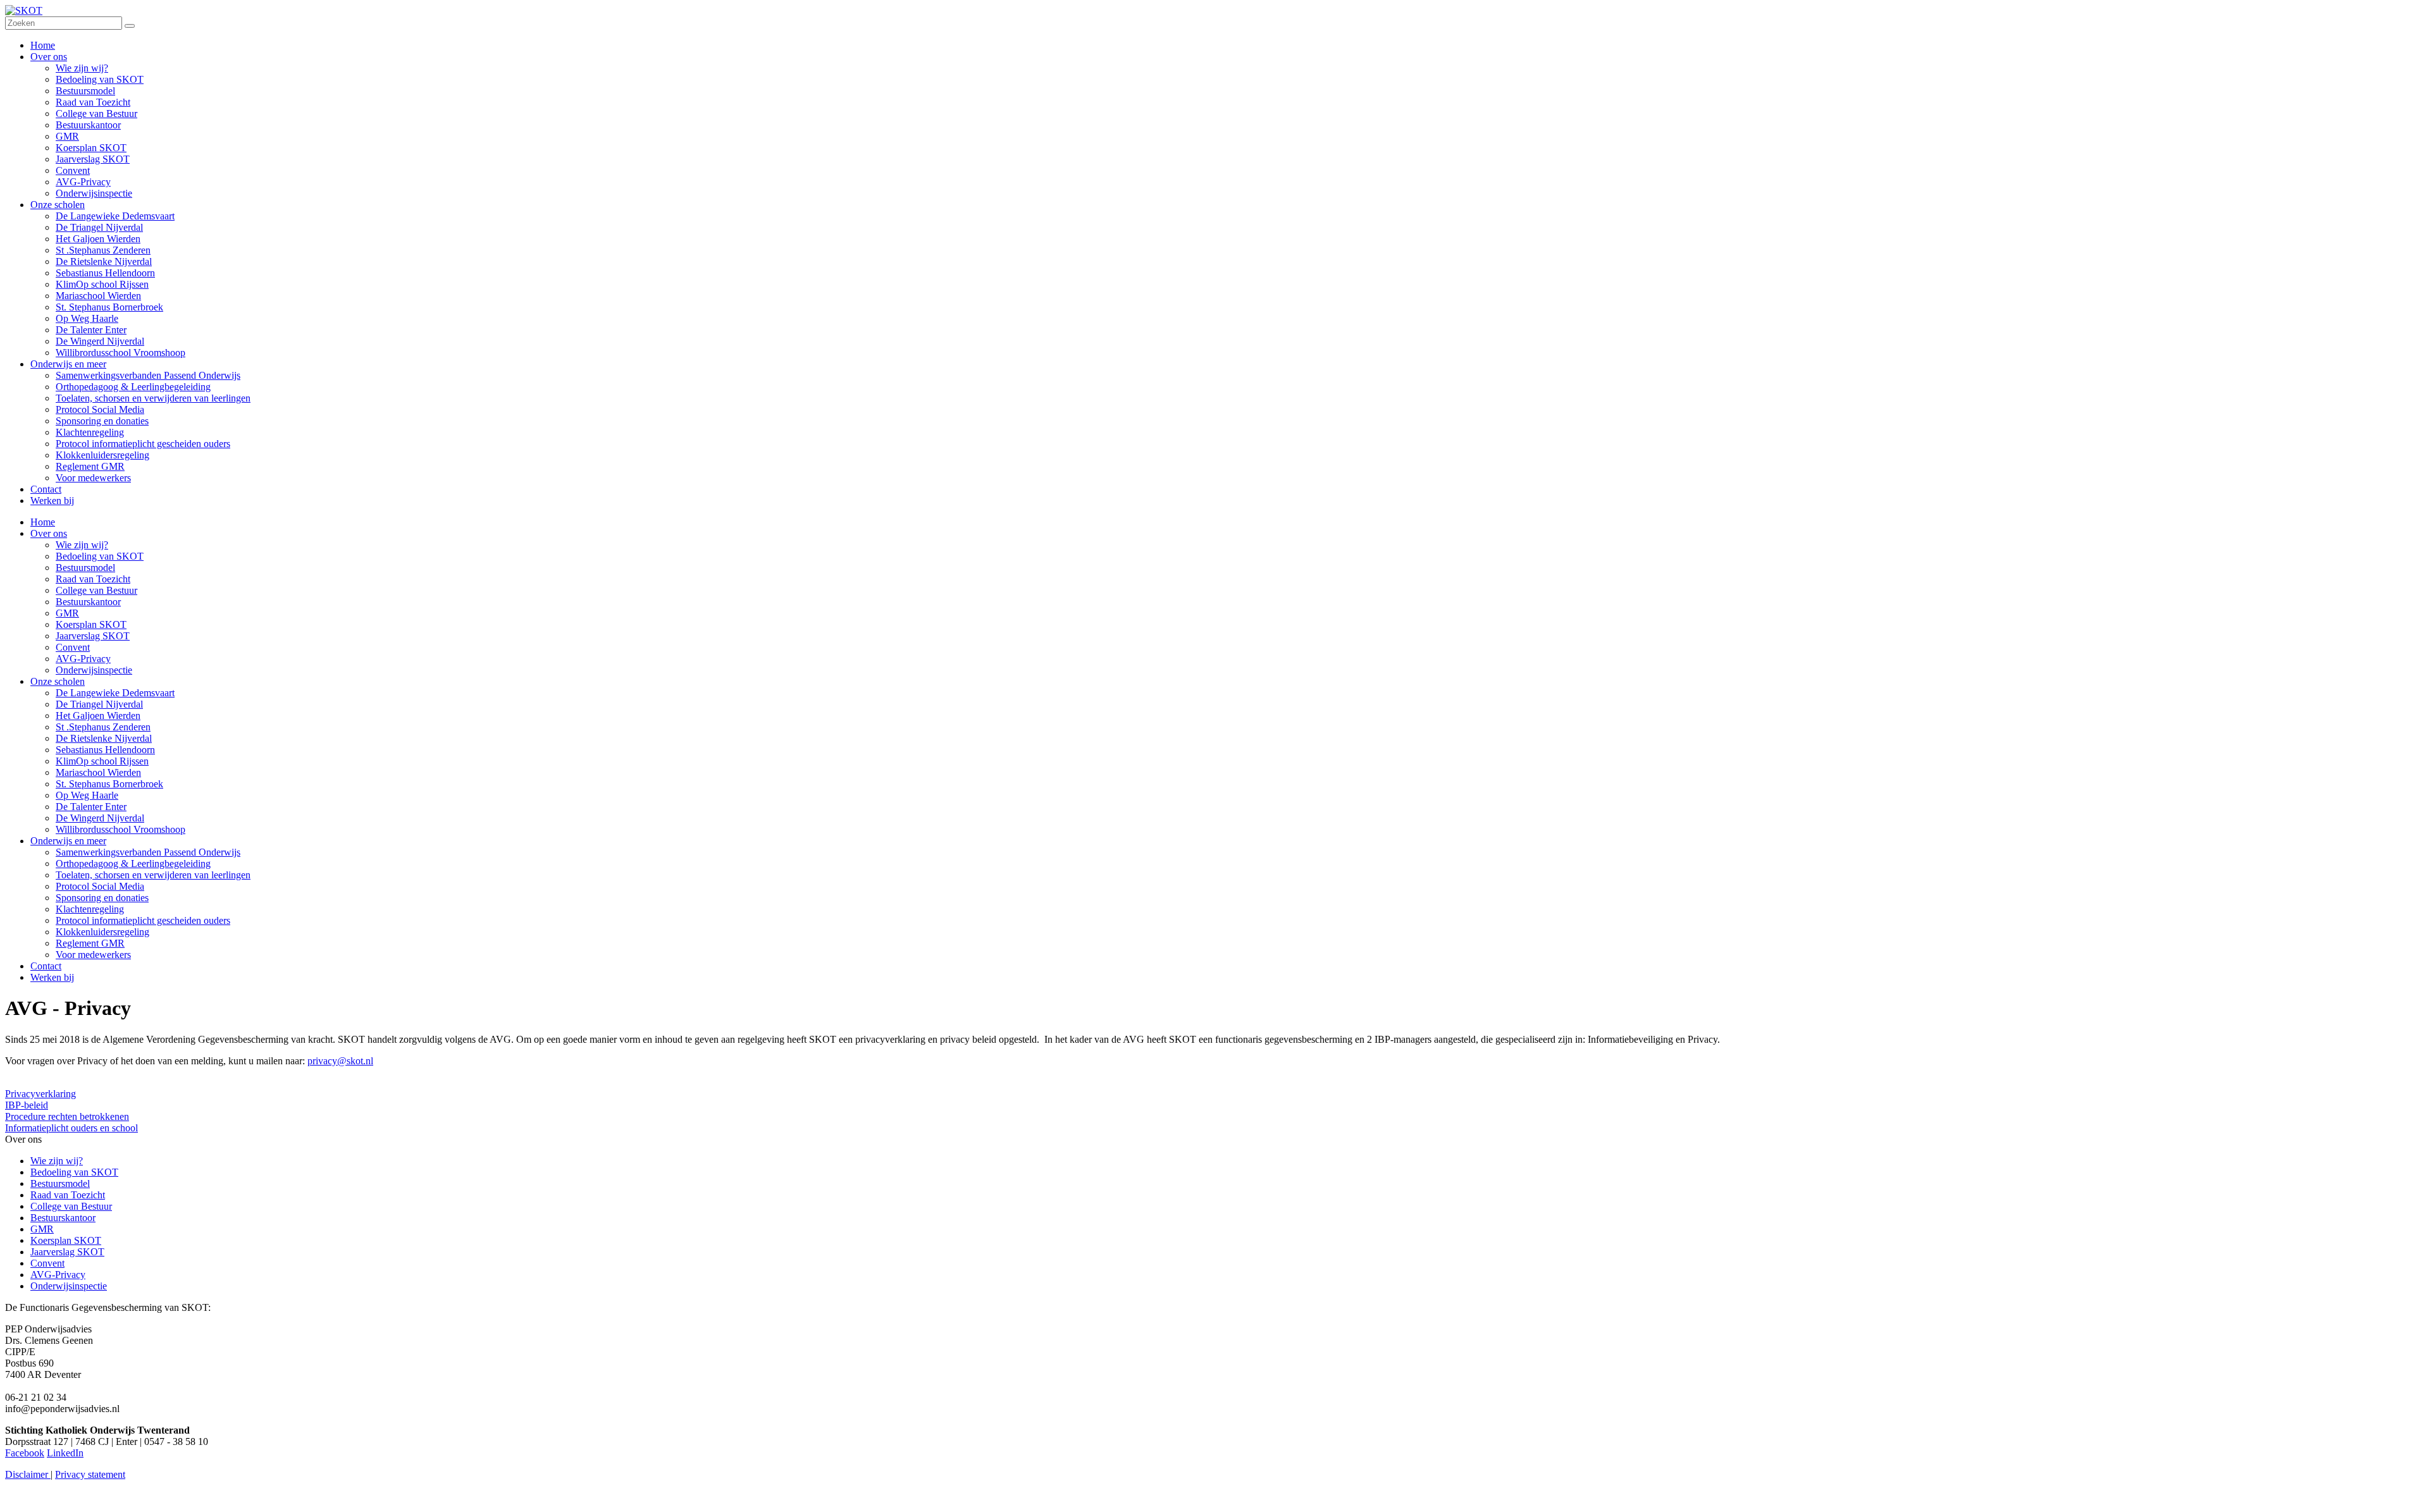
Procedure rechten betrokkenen (67, 1116)
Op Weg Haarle (87, 795)
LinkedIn (65, 1453)
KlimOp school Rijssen (102, 761)
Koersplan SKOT (91, 624)
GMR (67, 613)
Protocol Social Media (100, 886)
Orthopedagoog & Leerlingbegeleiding (133, 864)
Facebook (25, 1453)
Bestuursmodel (85, 568)
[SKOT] (24, 10)
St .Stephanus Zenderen (103, 727)
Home (43, 522)
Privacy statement (90, 1474)
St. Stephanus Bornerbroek (109, 784)
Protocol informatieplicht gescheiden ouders (143, 920)
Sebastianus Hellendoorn (105, 750)
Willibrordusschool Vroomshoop (121, 829)
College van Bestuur (96, 590)
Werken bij (52, 977)
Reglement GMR (90, 943)
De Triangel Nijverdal (99, 704)
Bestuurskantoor (88, 602)
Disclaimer (28, 1474)
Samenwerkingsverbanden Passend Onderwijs (148, 852)
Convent (73, 647)
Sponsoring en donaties (102, 898)
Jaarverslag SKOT (93, 636)
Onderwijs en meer (68, 841)
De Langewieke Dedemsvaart (115, 693)
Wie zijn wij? (82, 545)
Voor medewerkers (93, 955)
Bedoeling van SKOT (100, 556)
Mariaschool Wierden (98, 772)
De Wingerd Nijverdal (100, 818)
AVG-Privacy (83, 659)
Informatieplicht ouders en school (71, 1128)
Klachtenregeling (90, 909)
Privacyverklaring (40, 1094)
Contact (46, 966)
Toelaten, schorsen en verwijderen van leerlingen (153, 875)
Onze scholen (58, 681)
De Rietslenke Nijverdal (104, 738)
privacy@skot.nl (340, 1061)
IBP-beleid (27, 1105)
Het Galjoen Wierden (98, 716)
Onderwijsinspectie (94, 670)
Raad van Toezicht (93, 579)
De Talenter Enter (91, 807)
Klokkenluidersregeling (102, 932)
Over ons (49, 533)
